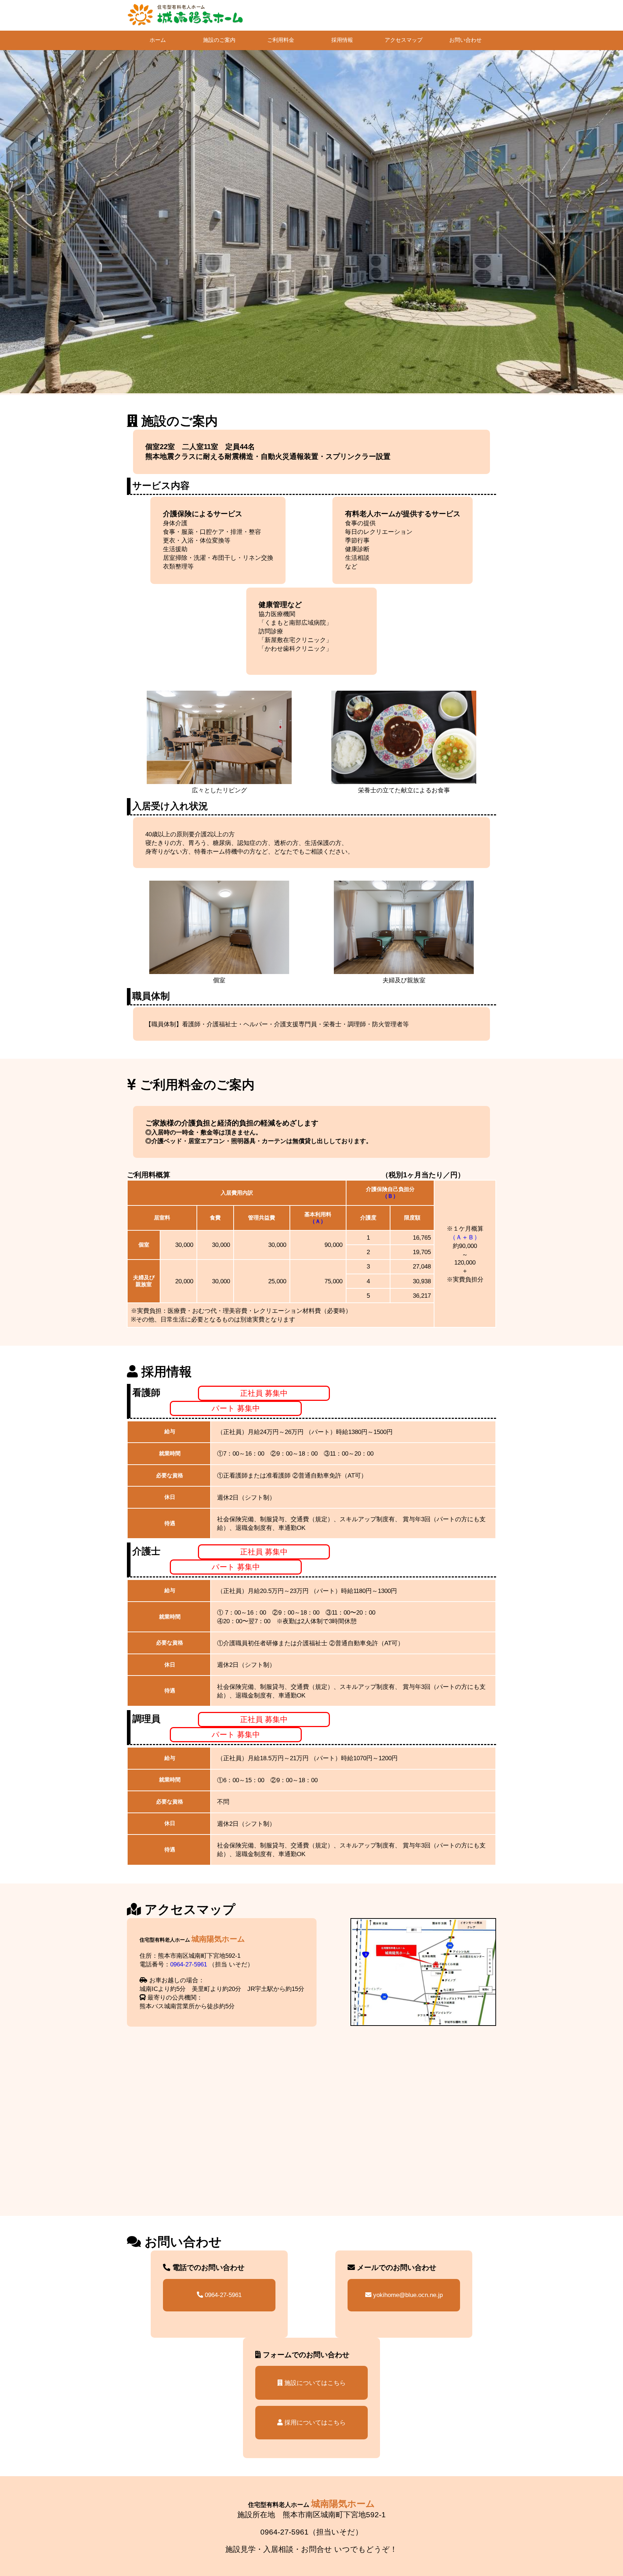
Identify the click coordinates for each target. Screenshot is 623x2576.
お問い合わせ (465, 40)
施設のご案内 (219, 40)
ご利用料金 (281, 40)
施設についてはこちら (314, 2383)
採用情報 (342, 40)
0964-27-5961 (189, 1964)
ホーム (158, 40)
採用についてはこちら (314, 2422)
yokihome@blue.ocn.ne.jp (407, 2295)
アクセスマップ (404, 40)
